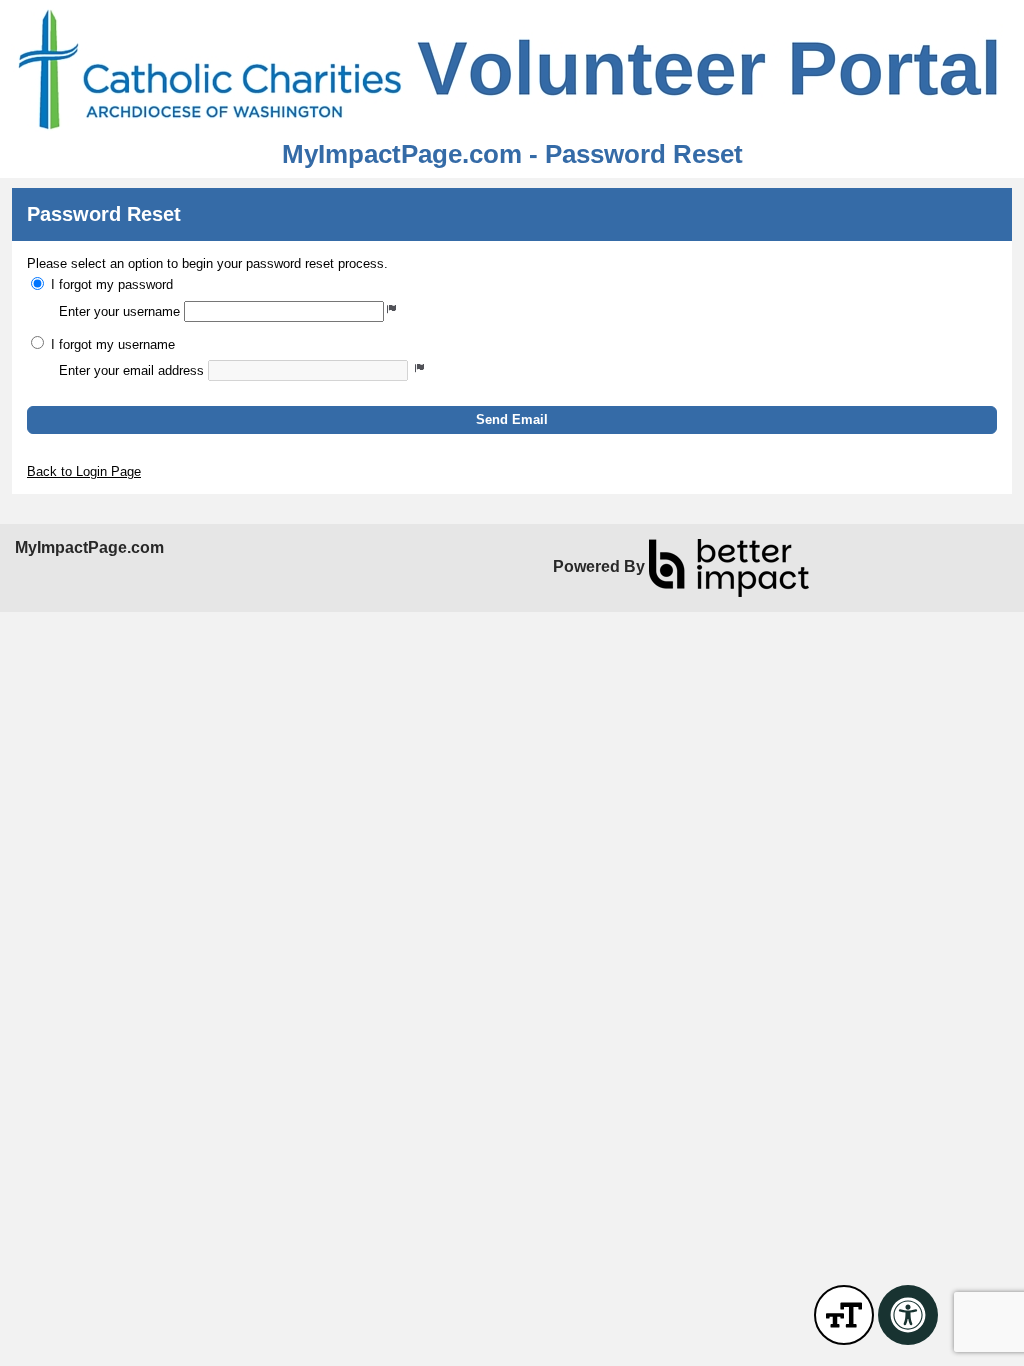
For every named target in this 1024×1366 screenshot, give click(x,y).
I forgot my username (113, 344)
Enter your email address (131, 370)
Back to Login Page (84, 471)
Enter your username (119, 311)
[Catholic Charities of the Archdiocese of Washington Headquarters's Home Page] (512, 70)
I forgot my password (112, 284)
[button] (512, 419)
